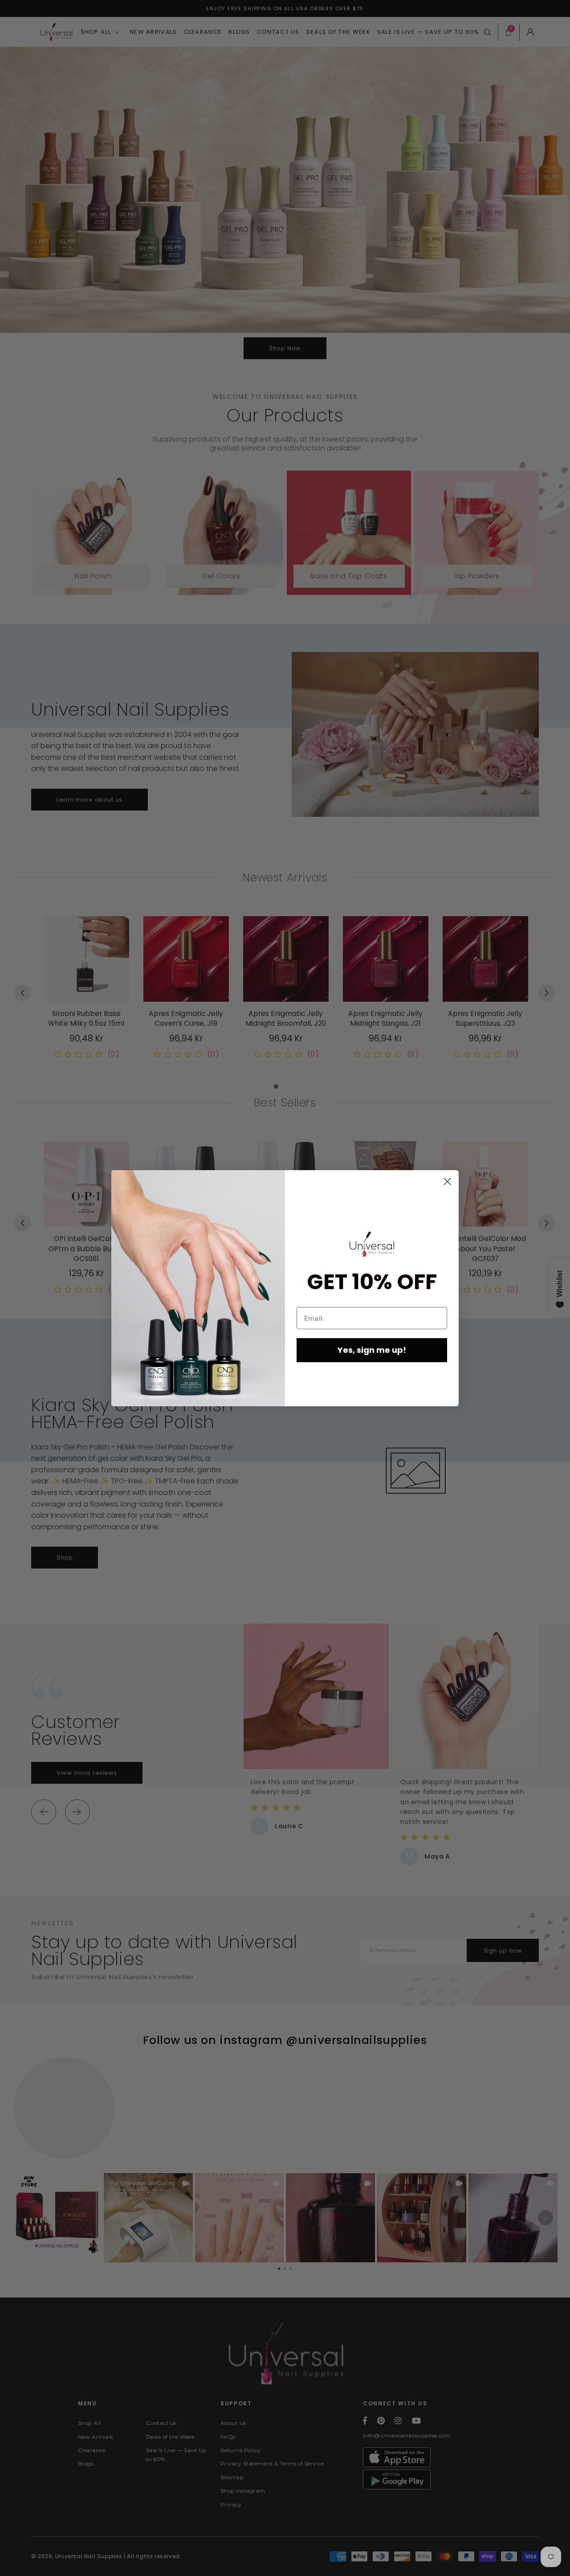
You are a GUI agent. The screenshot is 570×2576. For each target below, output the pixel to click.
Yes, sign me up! (372, 1350)
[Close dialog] (447, 1182)
